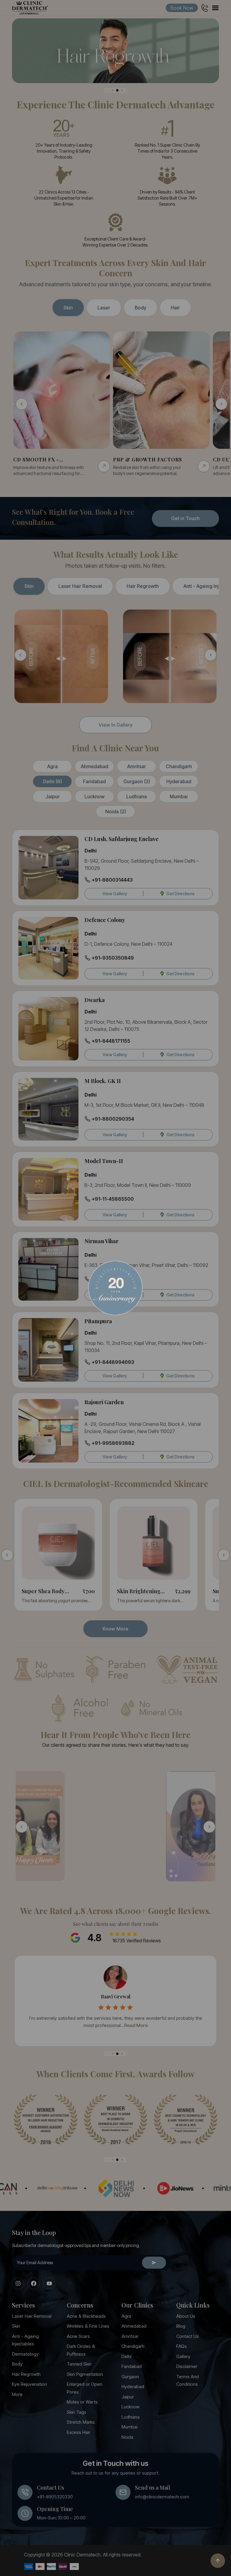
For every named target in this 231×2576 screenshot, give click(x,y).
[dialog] (115, 1288)
